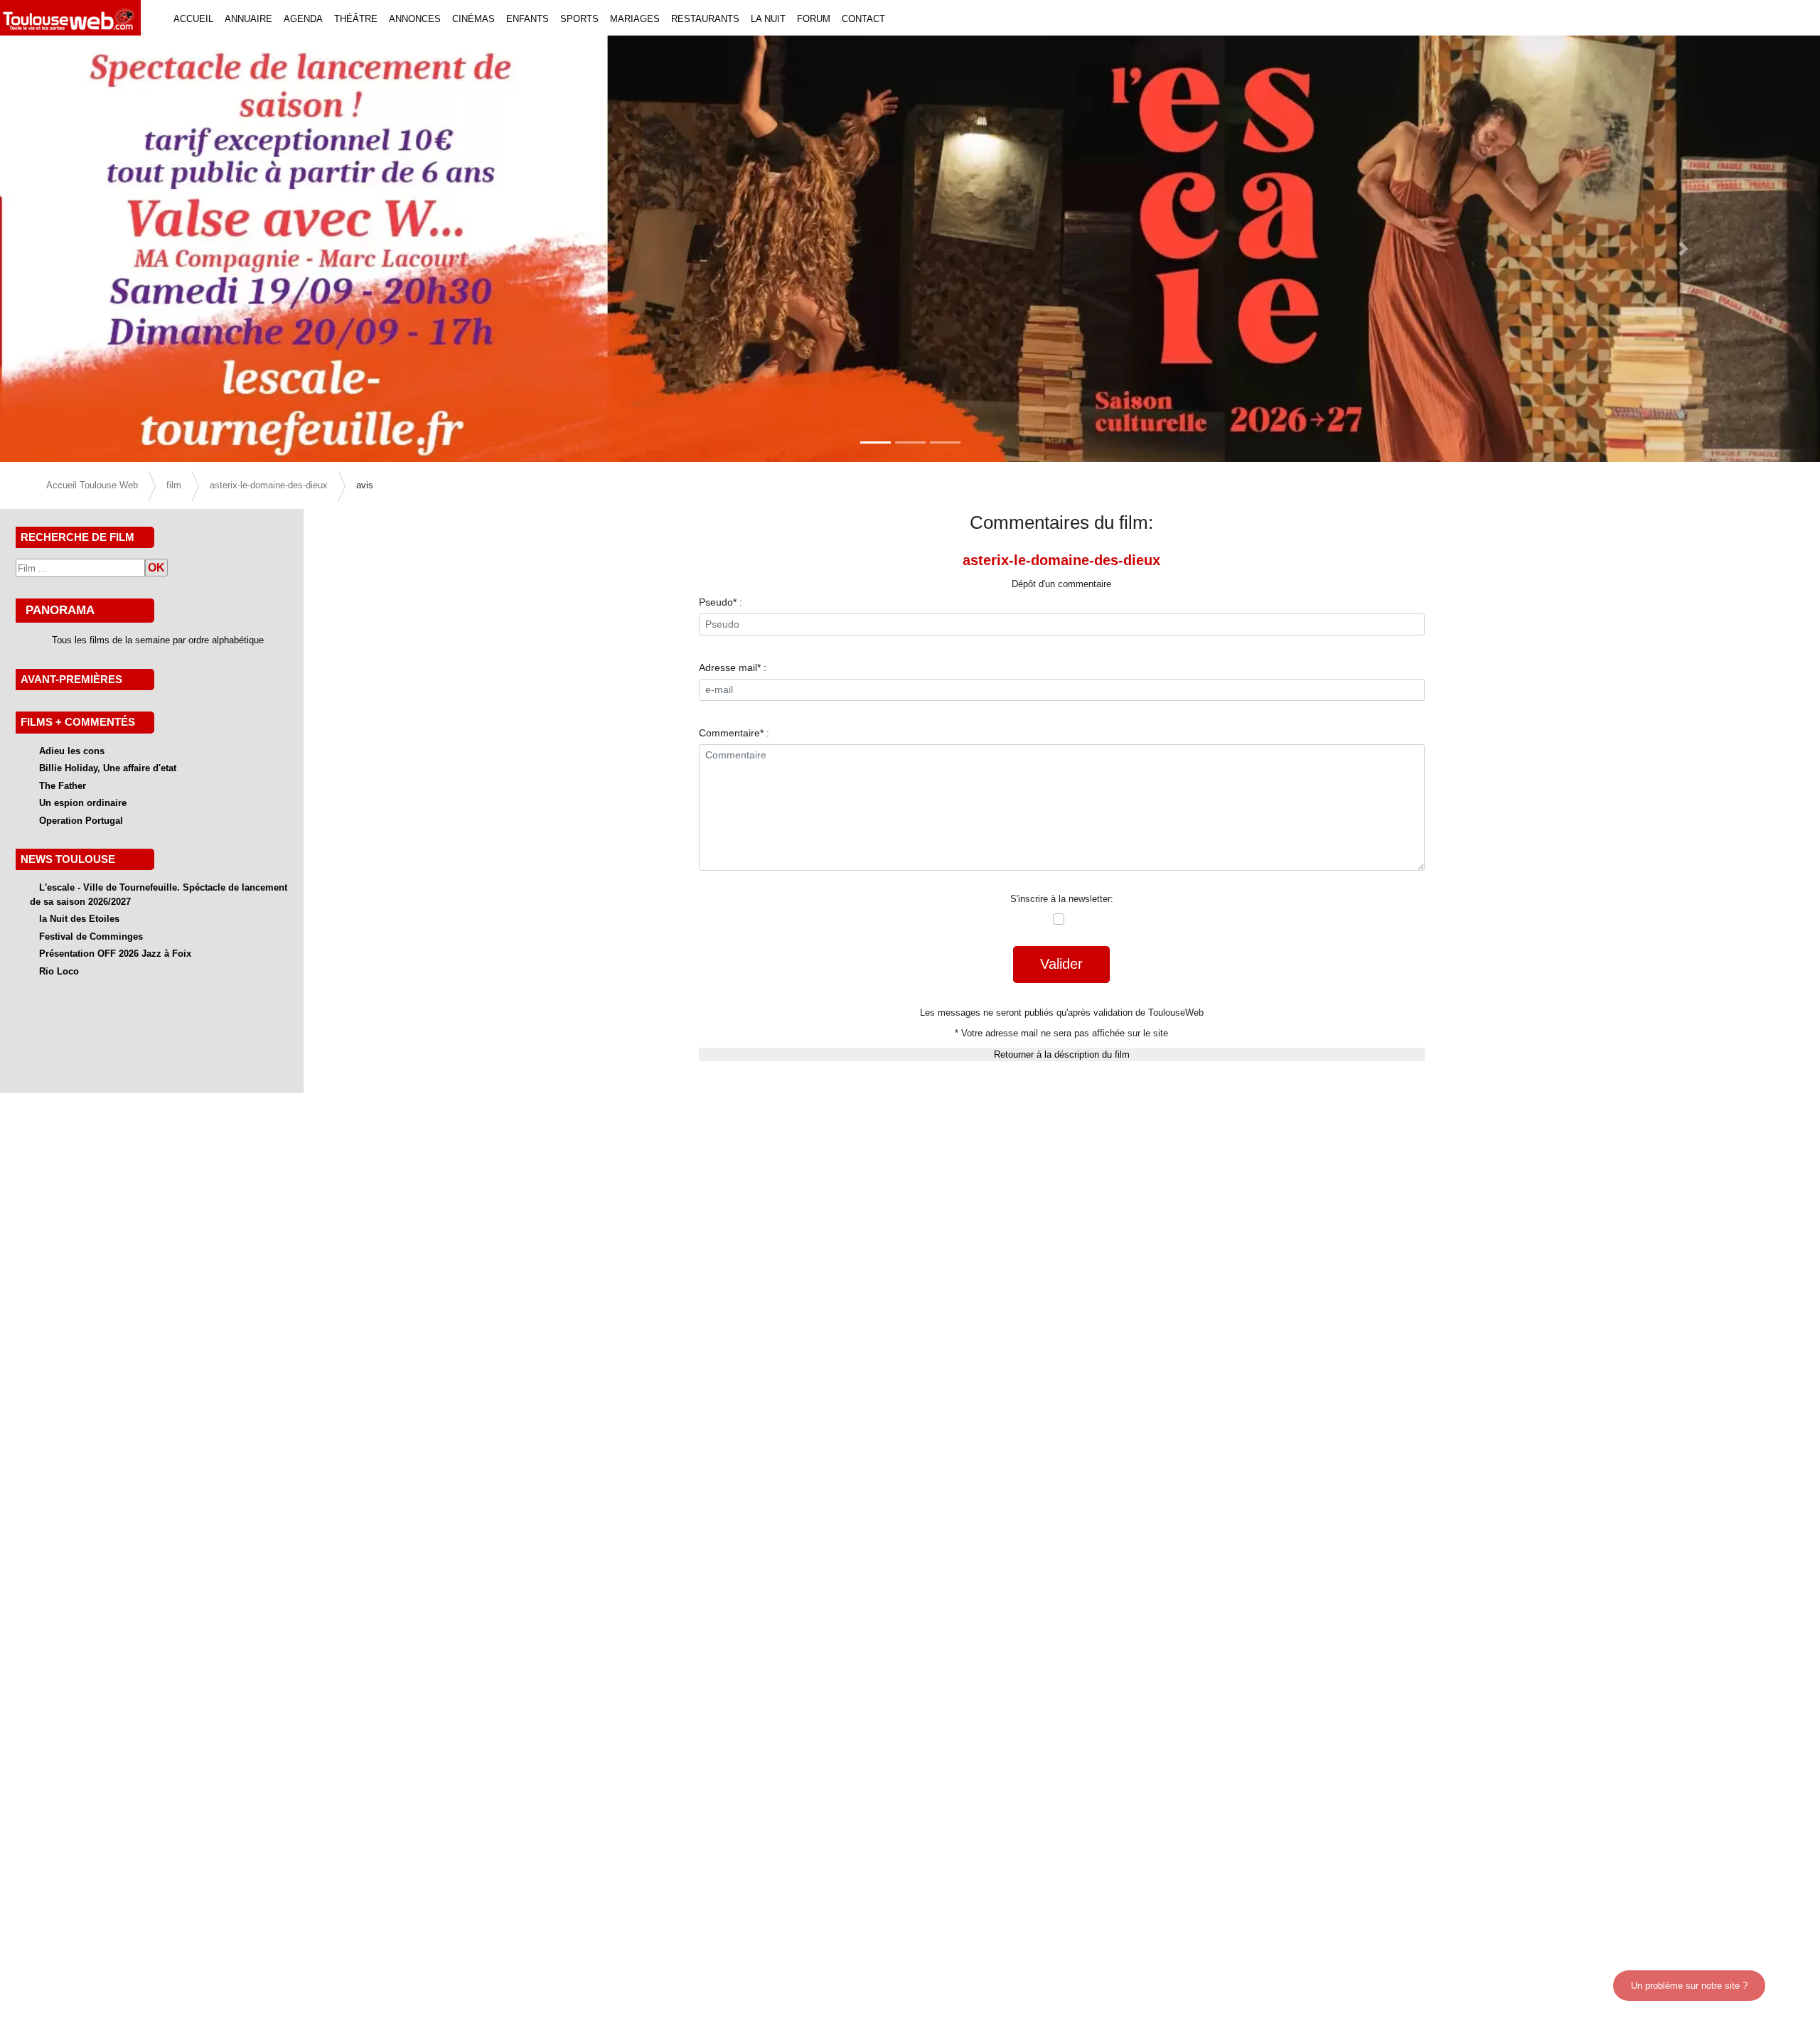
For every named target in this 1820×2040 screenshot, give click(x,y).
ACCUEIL (193, 19)
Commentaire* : (734, 733)
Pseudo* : (721, 602)
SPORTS (579, 19)
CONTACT (863, 19)
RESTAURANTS (705, 19)
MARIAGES (635, 19)
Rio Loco (59, 971)
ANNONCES (415, 19)
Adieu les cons (72, 751)
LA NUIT (768, 19)
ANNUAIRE (248, 19)
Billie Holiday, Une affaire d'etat (108, 768)
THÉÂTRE (356, 19)
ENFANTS (528, 19)
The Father (63, 786)
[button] (136, 249)
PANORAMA (60, 610)
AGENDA (303, 19)
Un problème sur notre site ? (1689, 1986)
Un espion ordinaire (83, 803)
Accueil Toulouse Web (92, 485)
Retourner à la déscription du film (1062, 1054)
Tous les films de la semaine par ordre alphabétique (158, 640)
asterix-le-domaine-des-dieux (269, 485)
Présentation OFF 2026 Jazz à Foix (115, 954)
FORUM (814, 19)
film (174, 485)
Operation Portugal (81, 821)
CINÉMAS (473, 19)
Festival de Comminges (91, 936)
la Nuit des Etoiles (79, 919)
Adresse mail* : (733, 667)
